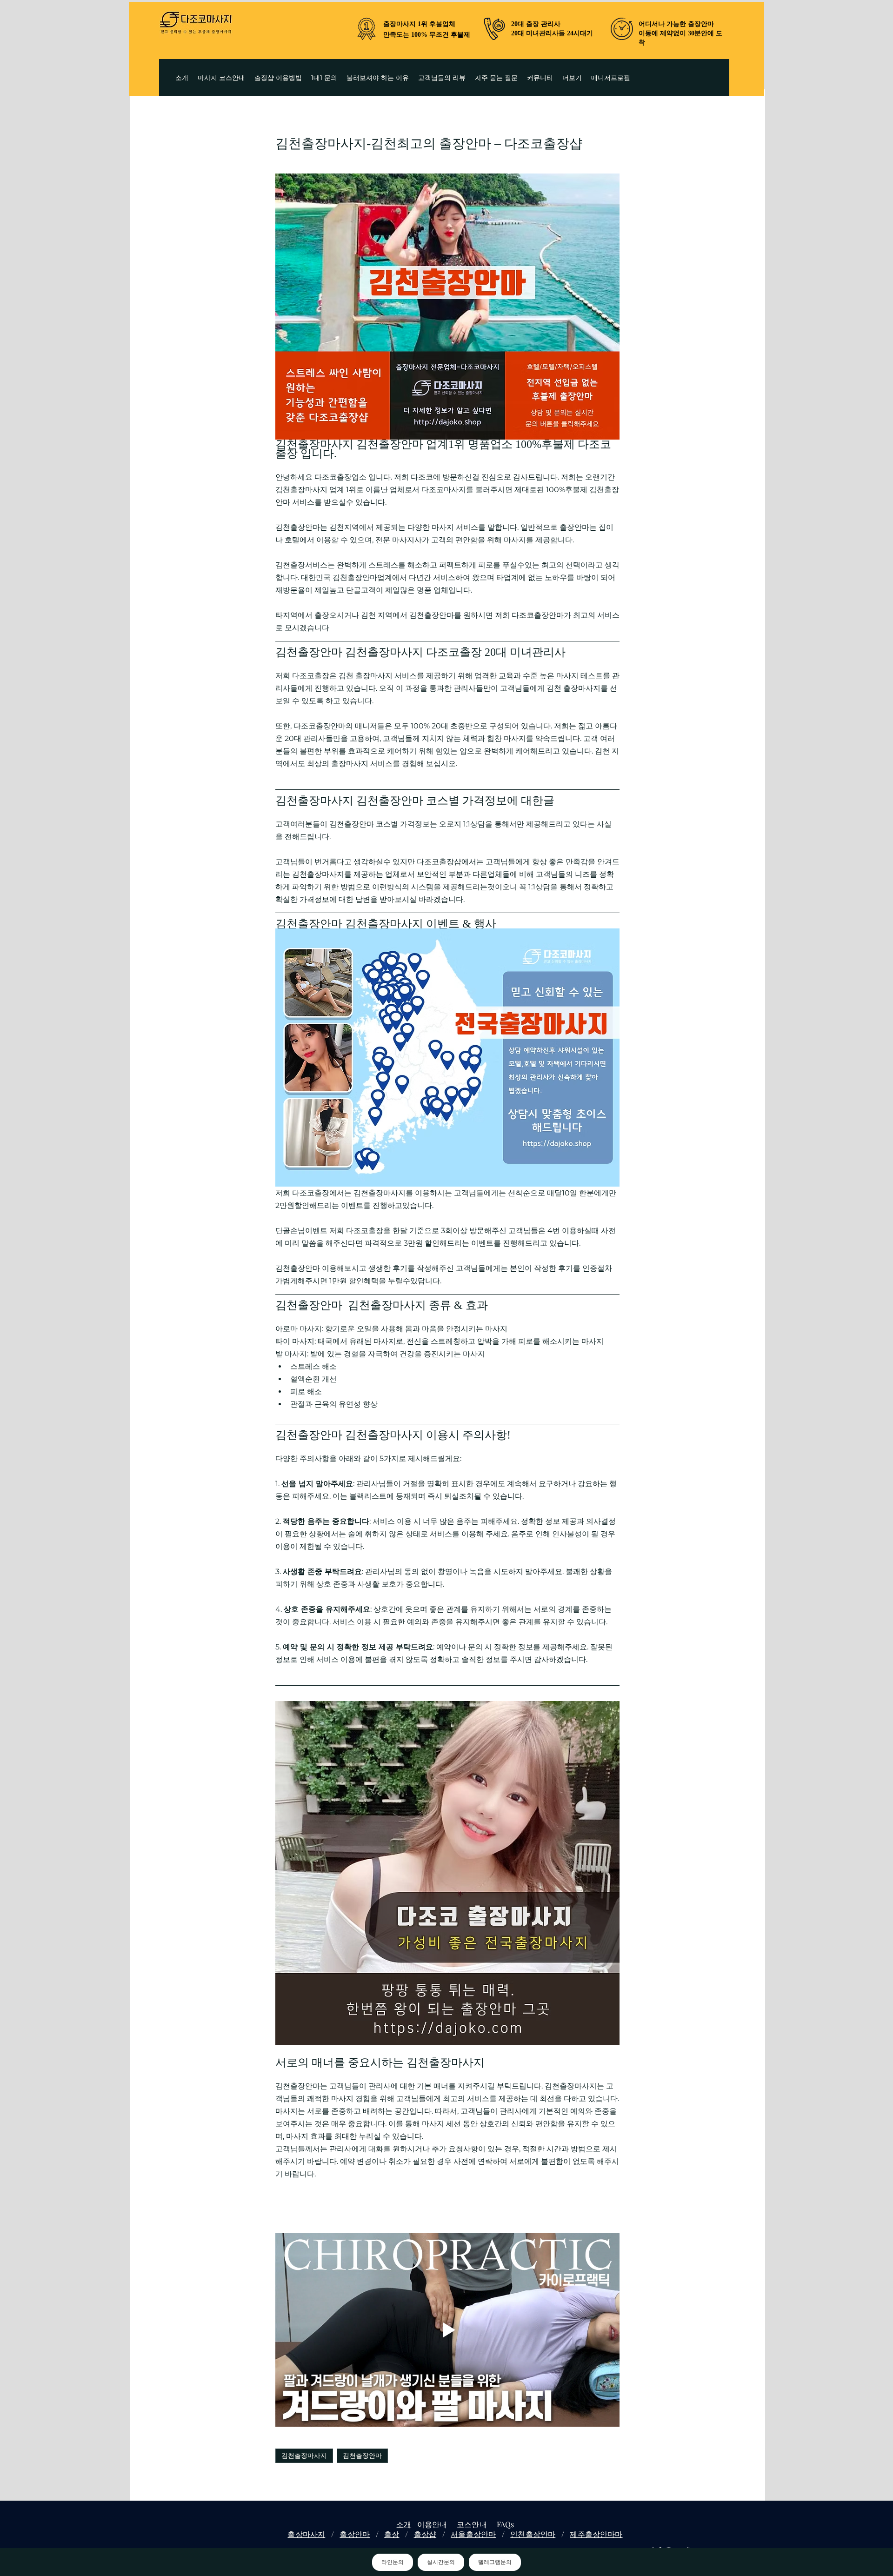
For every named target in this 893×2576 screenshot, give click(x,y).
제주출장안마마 (596, 2534)
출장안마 (355, 2534)
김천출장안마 (362, 2456)
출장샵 (425, 2534)
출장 (392, 2534)
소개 (404, 2524)
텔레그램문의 (495, 2562)
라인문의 (393, 2562)
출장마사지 (306, 2534)
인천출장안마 (533, 2534)
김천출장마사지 (304, 2456)
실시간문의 (441, 2562)
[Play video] (447, 2330)
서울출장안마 (473, 2534)
